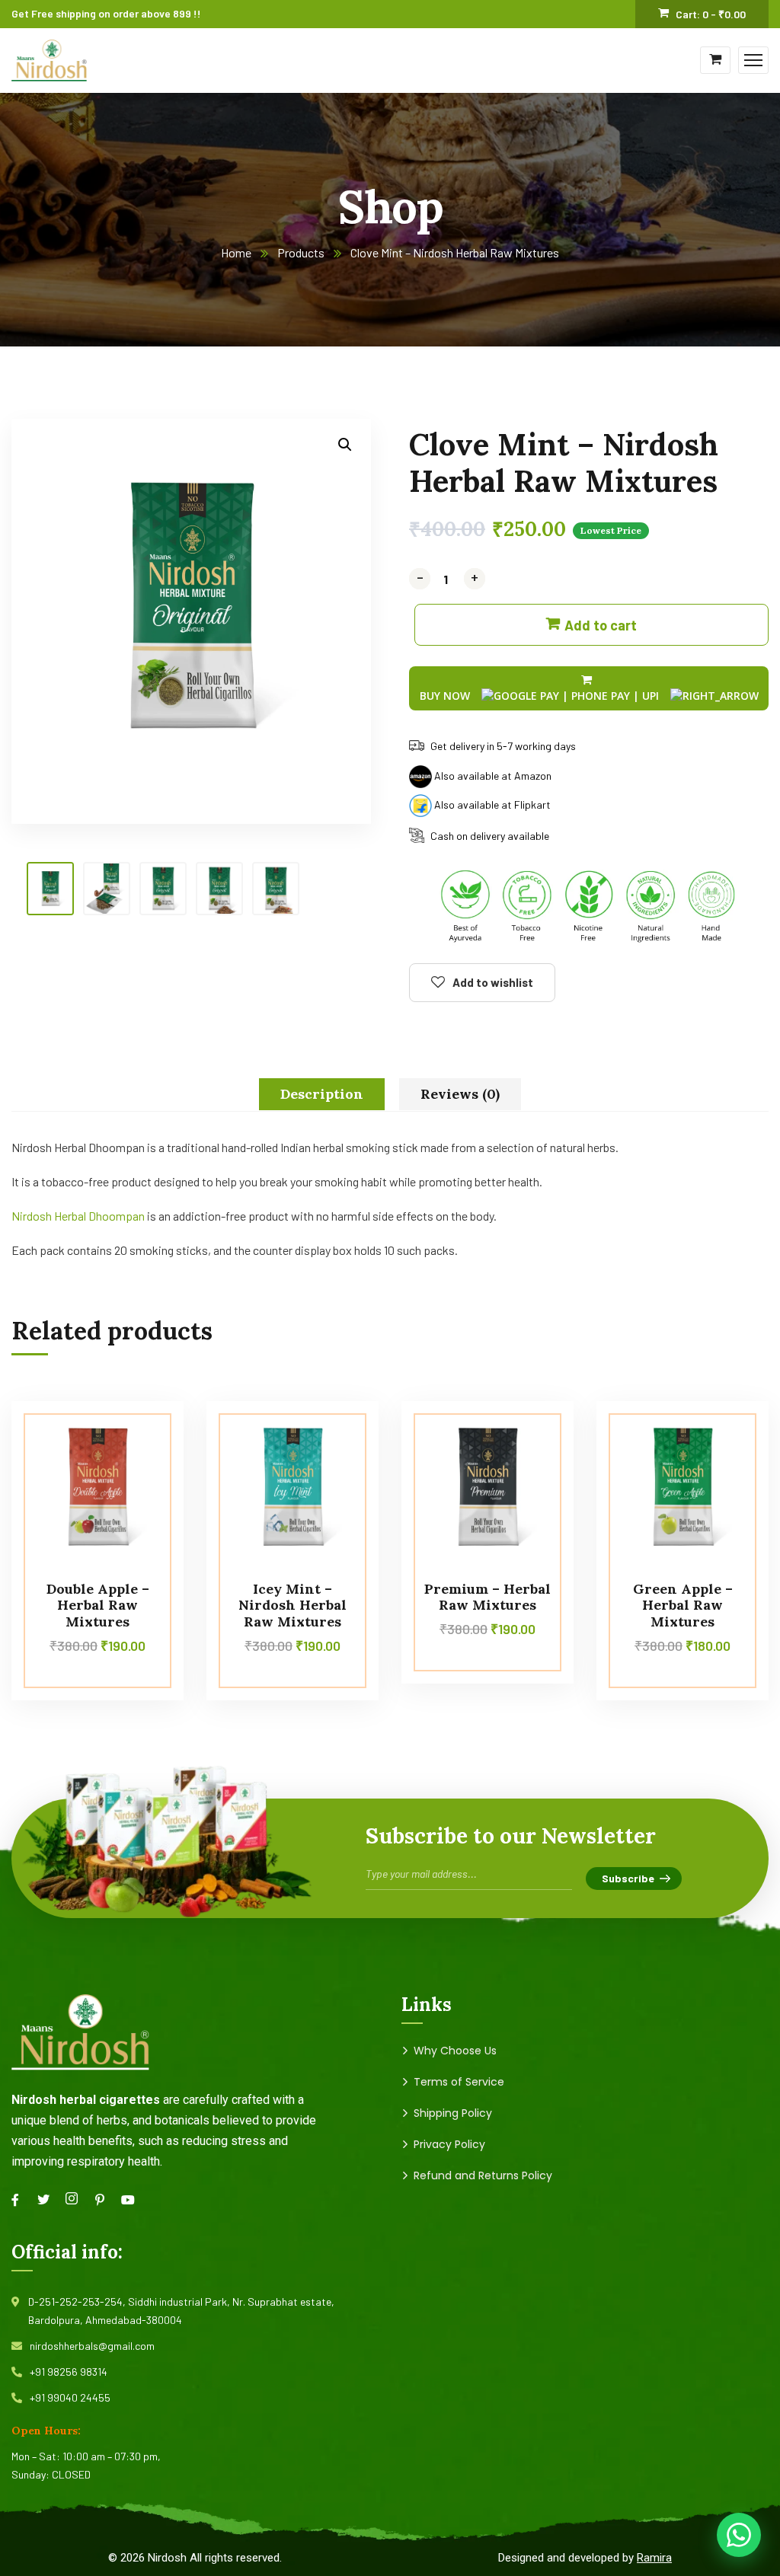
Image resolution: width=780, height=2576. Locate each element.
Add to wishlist (493, 982)
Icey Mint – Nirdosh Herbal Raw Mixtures (292, 1605)
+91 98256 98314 (69, 2372)
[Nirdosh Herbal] (49, 58)
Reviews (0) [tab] (460, 1094)
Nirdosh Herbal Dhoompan (78, 1216)
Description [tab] (322, 1094)
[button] (345, 445)
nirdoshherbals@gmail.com (92, 2346)
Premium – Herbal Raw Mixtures (487, 1597)
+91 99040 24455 (70, 2397)
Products (301, 252)
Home (236, 252)
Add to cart (601, 625)
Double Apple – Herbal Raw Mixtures (98, 1605)
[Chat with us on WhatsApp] (739, 2535)
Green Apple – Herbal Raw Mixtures (683, 1605)
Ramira (654, 2558)
